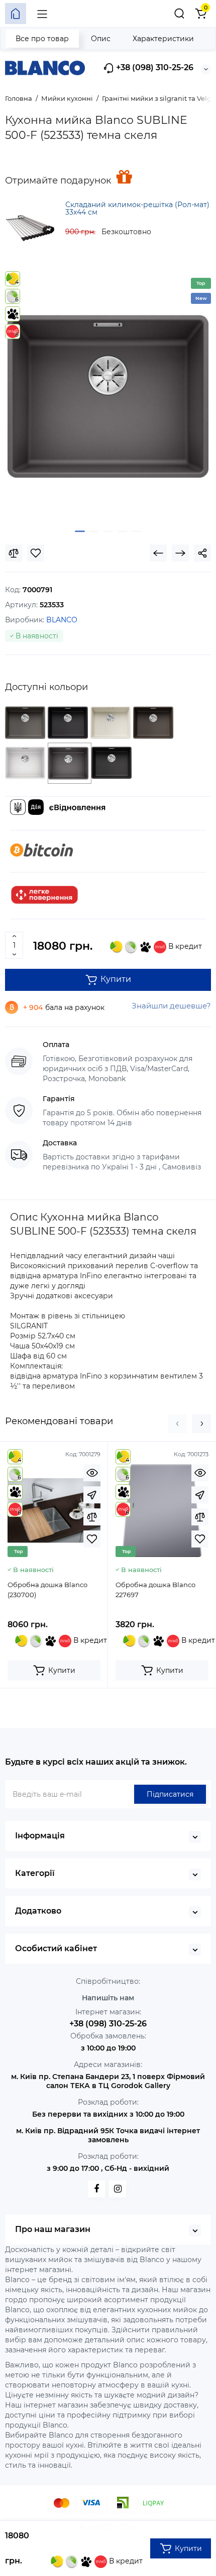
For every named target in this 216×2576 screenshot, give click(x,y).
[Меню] (42, 14)
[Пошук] (179, 14)
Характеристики (163, 39)
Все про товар (42, 39)
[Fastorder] (92, 1495)
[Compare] (14, 553)
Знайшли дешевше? (171, 1006)
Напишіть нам (108, 1998)
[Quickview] (92, 1473)
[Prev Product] (158, 553)
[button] (177, 1424)
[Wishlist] (36, 553)
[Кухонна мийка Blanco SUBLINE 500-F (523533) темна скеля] (108, 397)
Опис (101, 39)
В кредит (184, 946)
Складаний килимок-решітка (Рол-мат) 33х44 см (137, 208)
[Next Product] (180, 553)
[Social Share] (202, 553)
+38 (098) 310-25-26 (154, 67)
